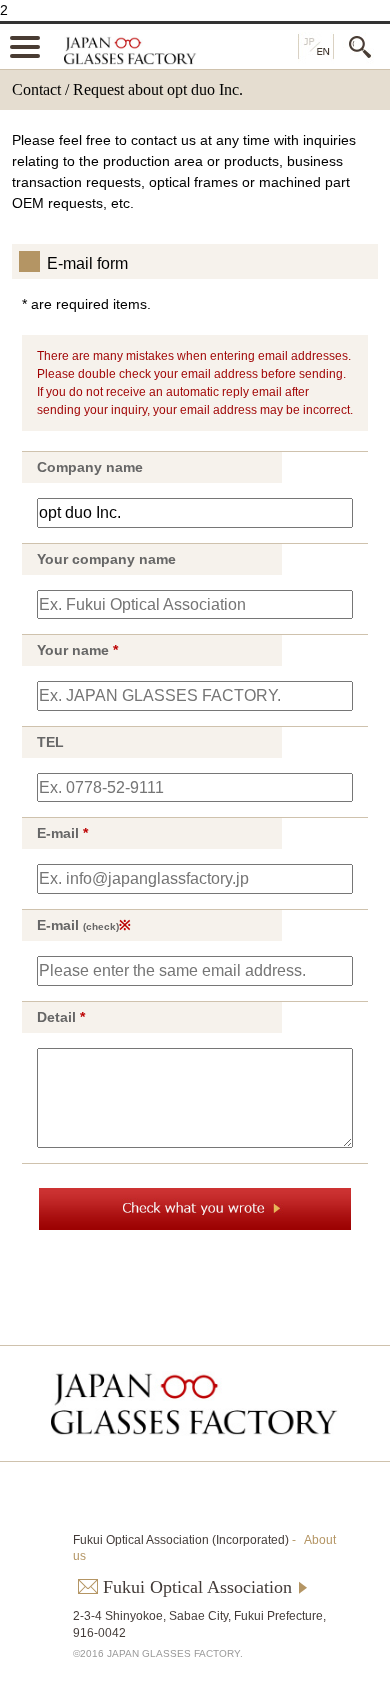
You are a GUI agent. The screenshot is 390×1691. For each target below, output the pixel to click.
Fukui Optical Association (197, 1587)
